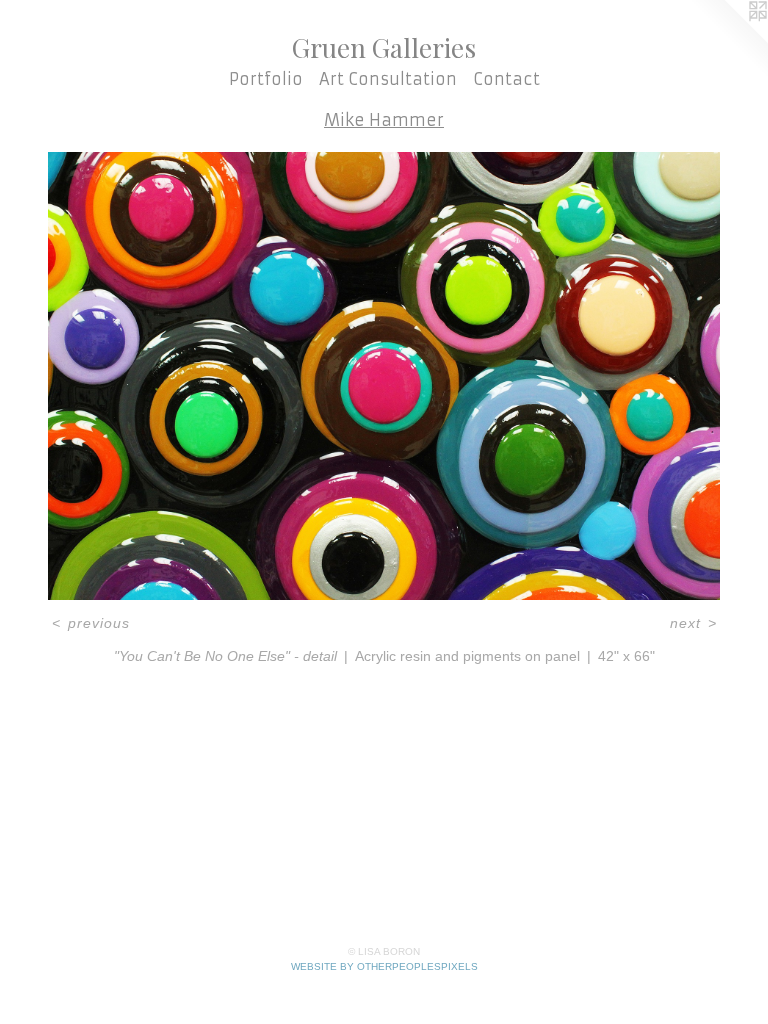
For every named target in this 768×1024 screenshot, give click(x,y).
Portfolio (266, 79)
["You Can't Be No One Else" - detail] (384, 376)
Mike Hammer (384, 120)
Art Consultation (388, 79)
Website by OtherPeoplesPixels (384, 966)
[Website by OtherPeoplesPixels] (728, 40)
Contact (506, 79)
